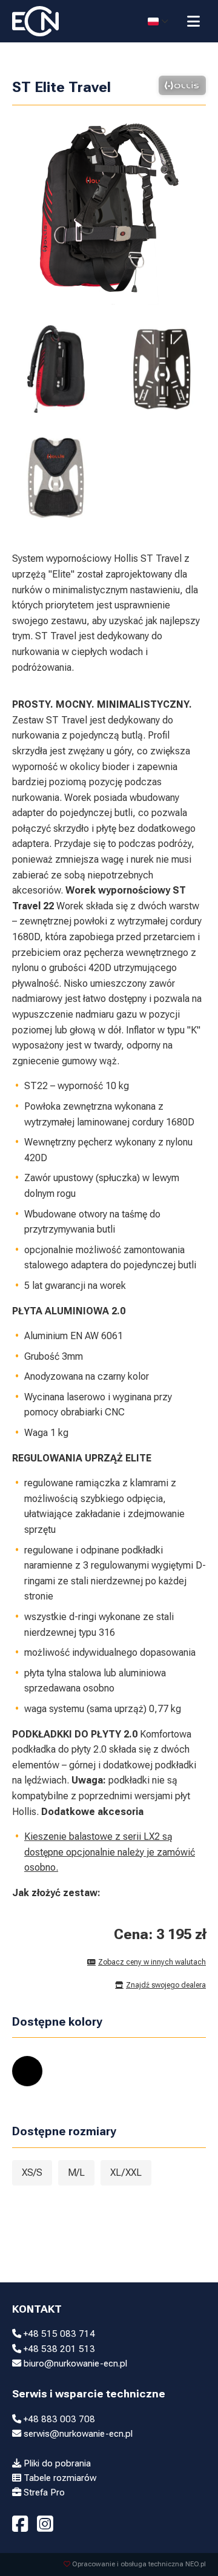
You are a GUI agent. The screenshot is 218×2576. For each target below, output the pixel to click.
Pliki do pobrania (56, 2463)
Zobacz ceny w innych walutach (152, 1962)
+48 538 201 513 (58, 2349)
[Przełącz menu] (193, 21)
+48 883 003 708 (58, 2419)
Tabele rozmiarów (59, 2478)
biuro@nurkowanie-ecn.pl (74, 2364)
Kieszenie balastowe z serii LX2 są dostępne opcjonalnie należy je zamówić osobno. (110, 1852)
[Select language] (158, 21)
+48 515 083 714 (58, 2334)
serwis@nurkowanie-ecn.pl (77, 2434)
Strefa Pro (43, 2492)
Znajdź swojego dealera (166, 1985)
